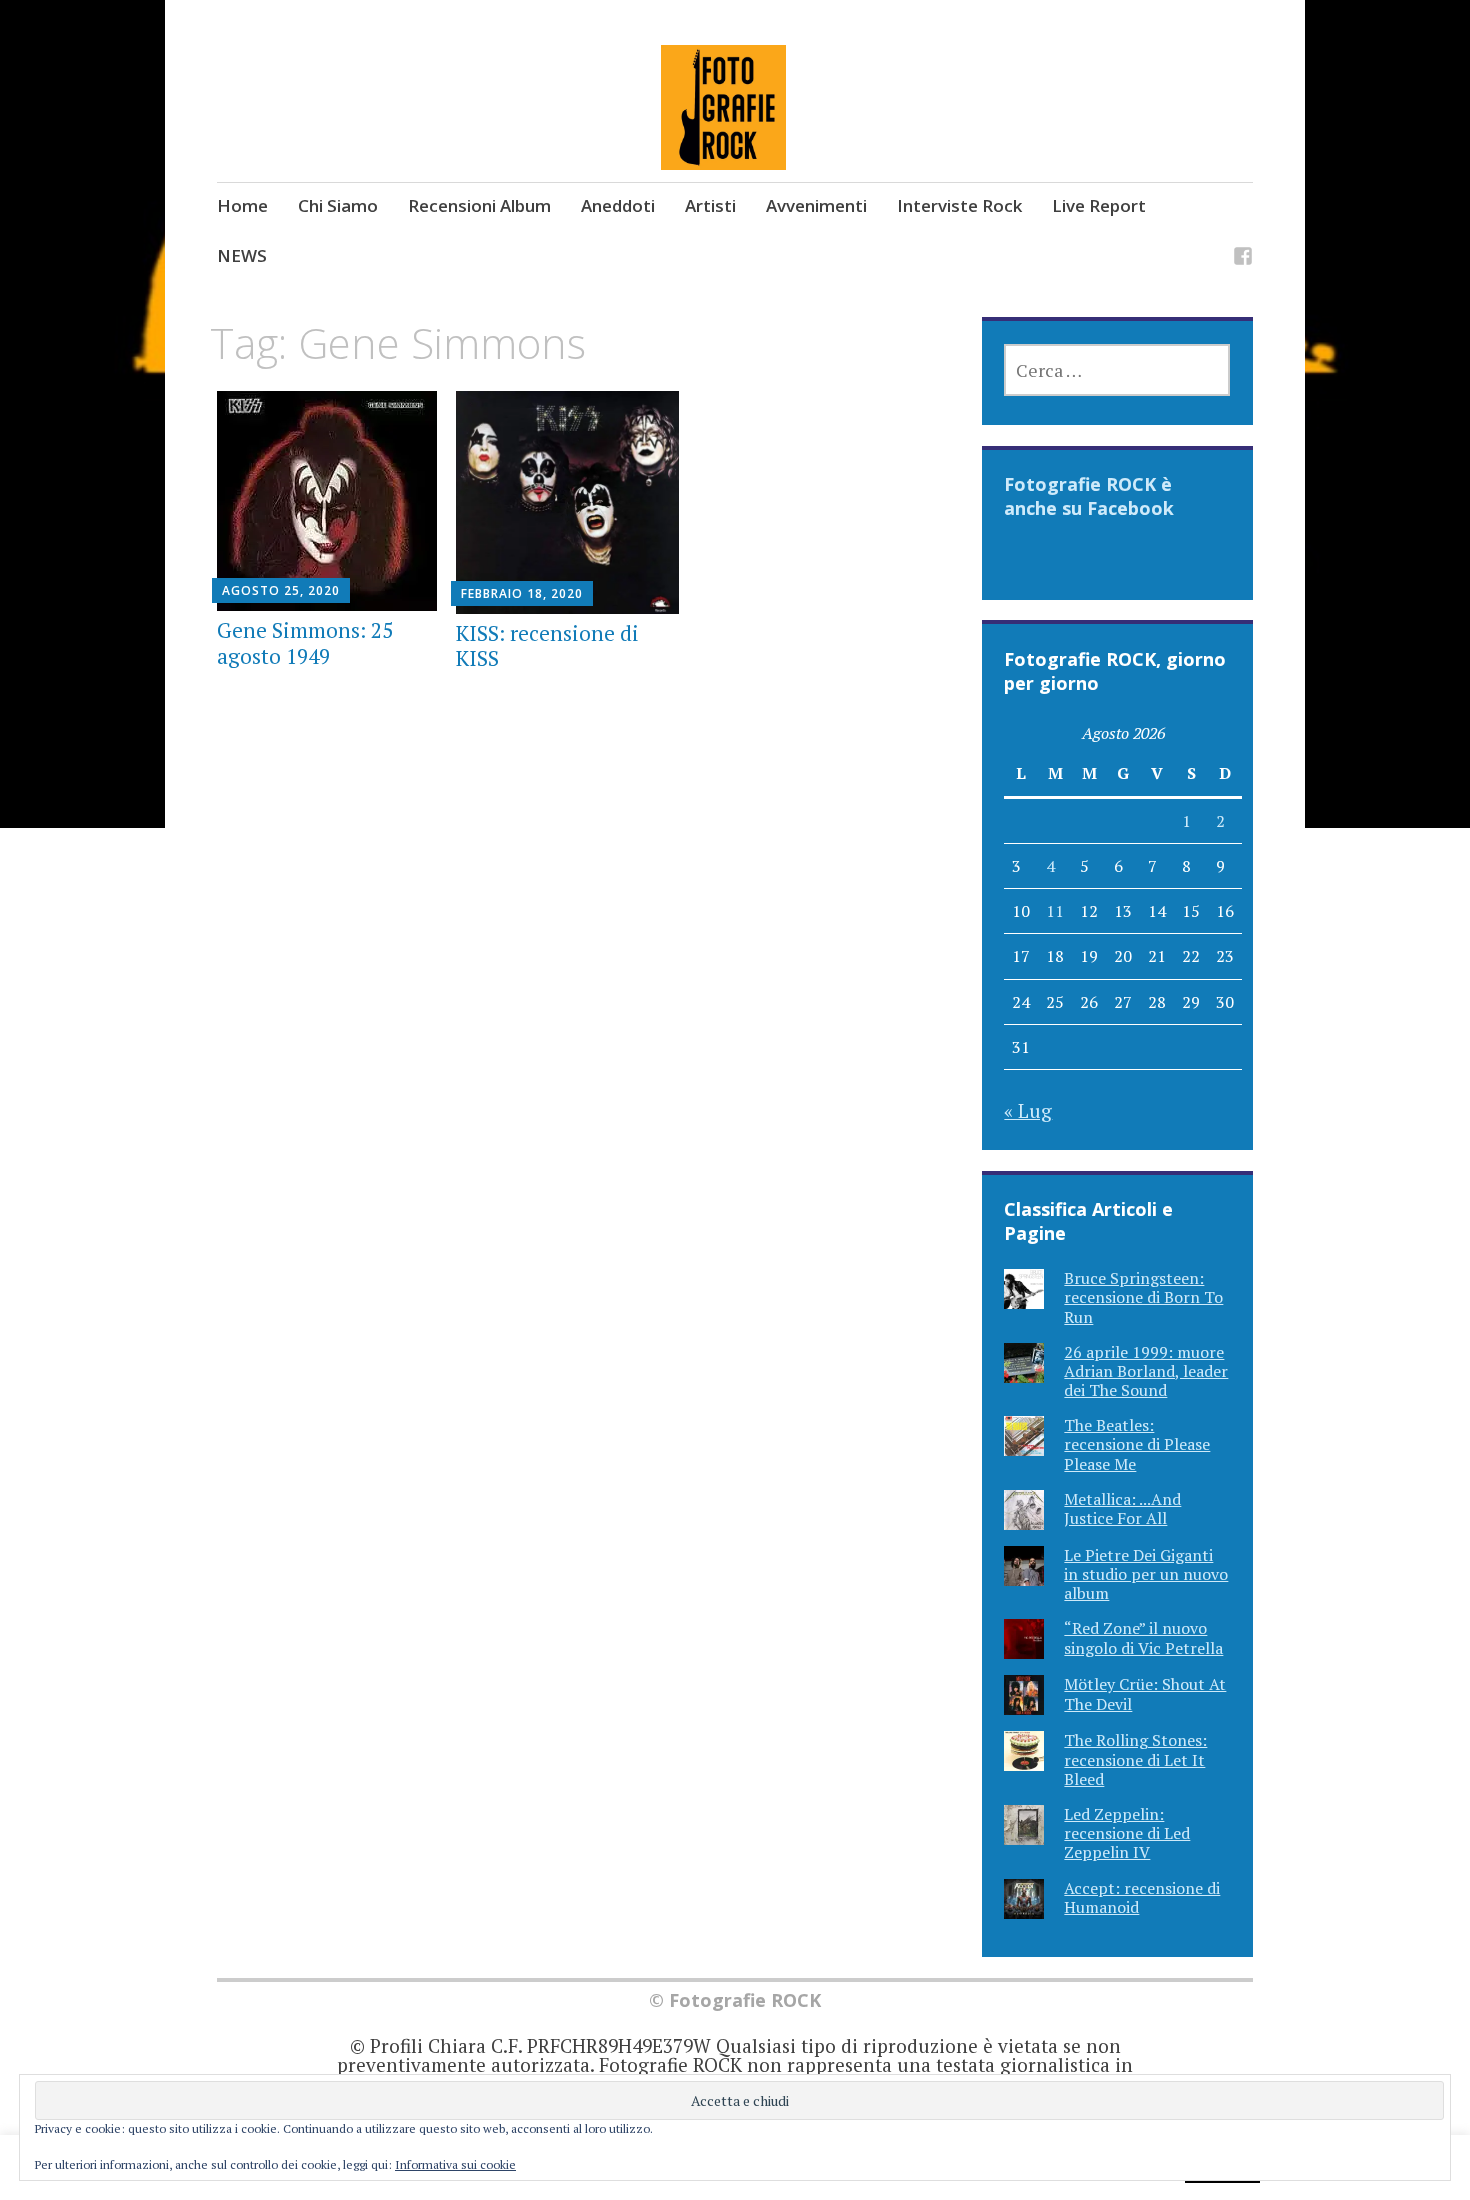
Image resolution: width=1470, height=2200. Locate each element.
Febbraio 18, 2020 (522, 593)
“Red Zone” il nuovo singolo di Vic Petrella (1143, 1637)
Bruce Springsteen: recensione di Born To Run (1143, 1297)
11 (1055, 911)
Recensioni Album (479, 205)
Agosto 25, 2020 (281, 590)
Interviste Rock (959, 205)
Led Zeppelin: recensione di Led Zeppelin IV (1127, 1833)
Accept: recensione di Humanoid (1142, 1897)
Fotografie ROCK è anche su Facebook (1089, 496)
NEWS (242, 255)
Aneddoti (618, 205)
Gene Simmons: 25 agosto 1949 (305, 642)
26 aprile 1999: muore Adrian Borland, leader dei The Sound (1146, 1371)
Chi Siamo (338, 205)
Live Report (1099, 205)
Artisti (710, 205)
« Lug (1028, 1110)
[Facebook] (1243, 258)
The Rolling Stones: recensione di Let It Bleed (1135, 1759)
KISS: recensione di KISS (547, 645)
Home (242, 205)
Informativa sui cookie (455, 2164)
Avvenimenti (816, 205)
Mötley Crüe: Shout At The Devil (1145, 1693)
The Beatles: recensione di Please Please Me (1137, 1444)
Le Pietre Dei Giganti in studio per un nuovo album (1146, 1574)
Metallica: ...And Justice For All (1122, 1508)
